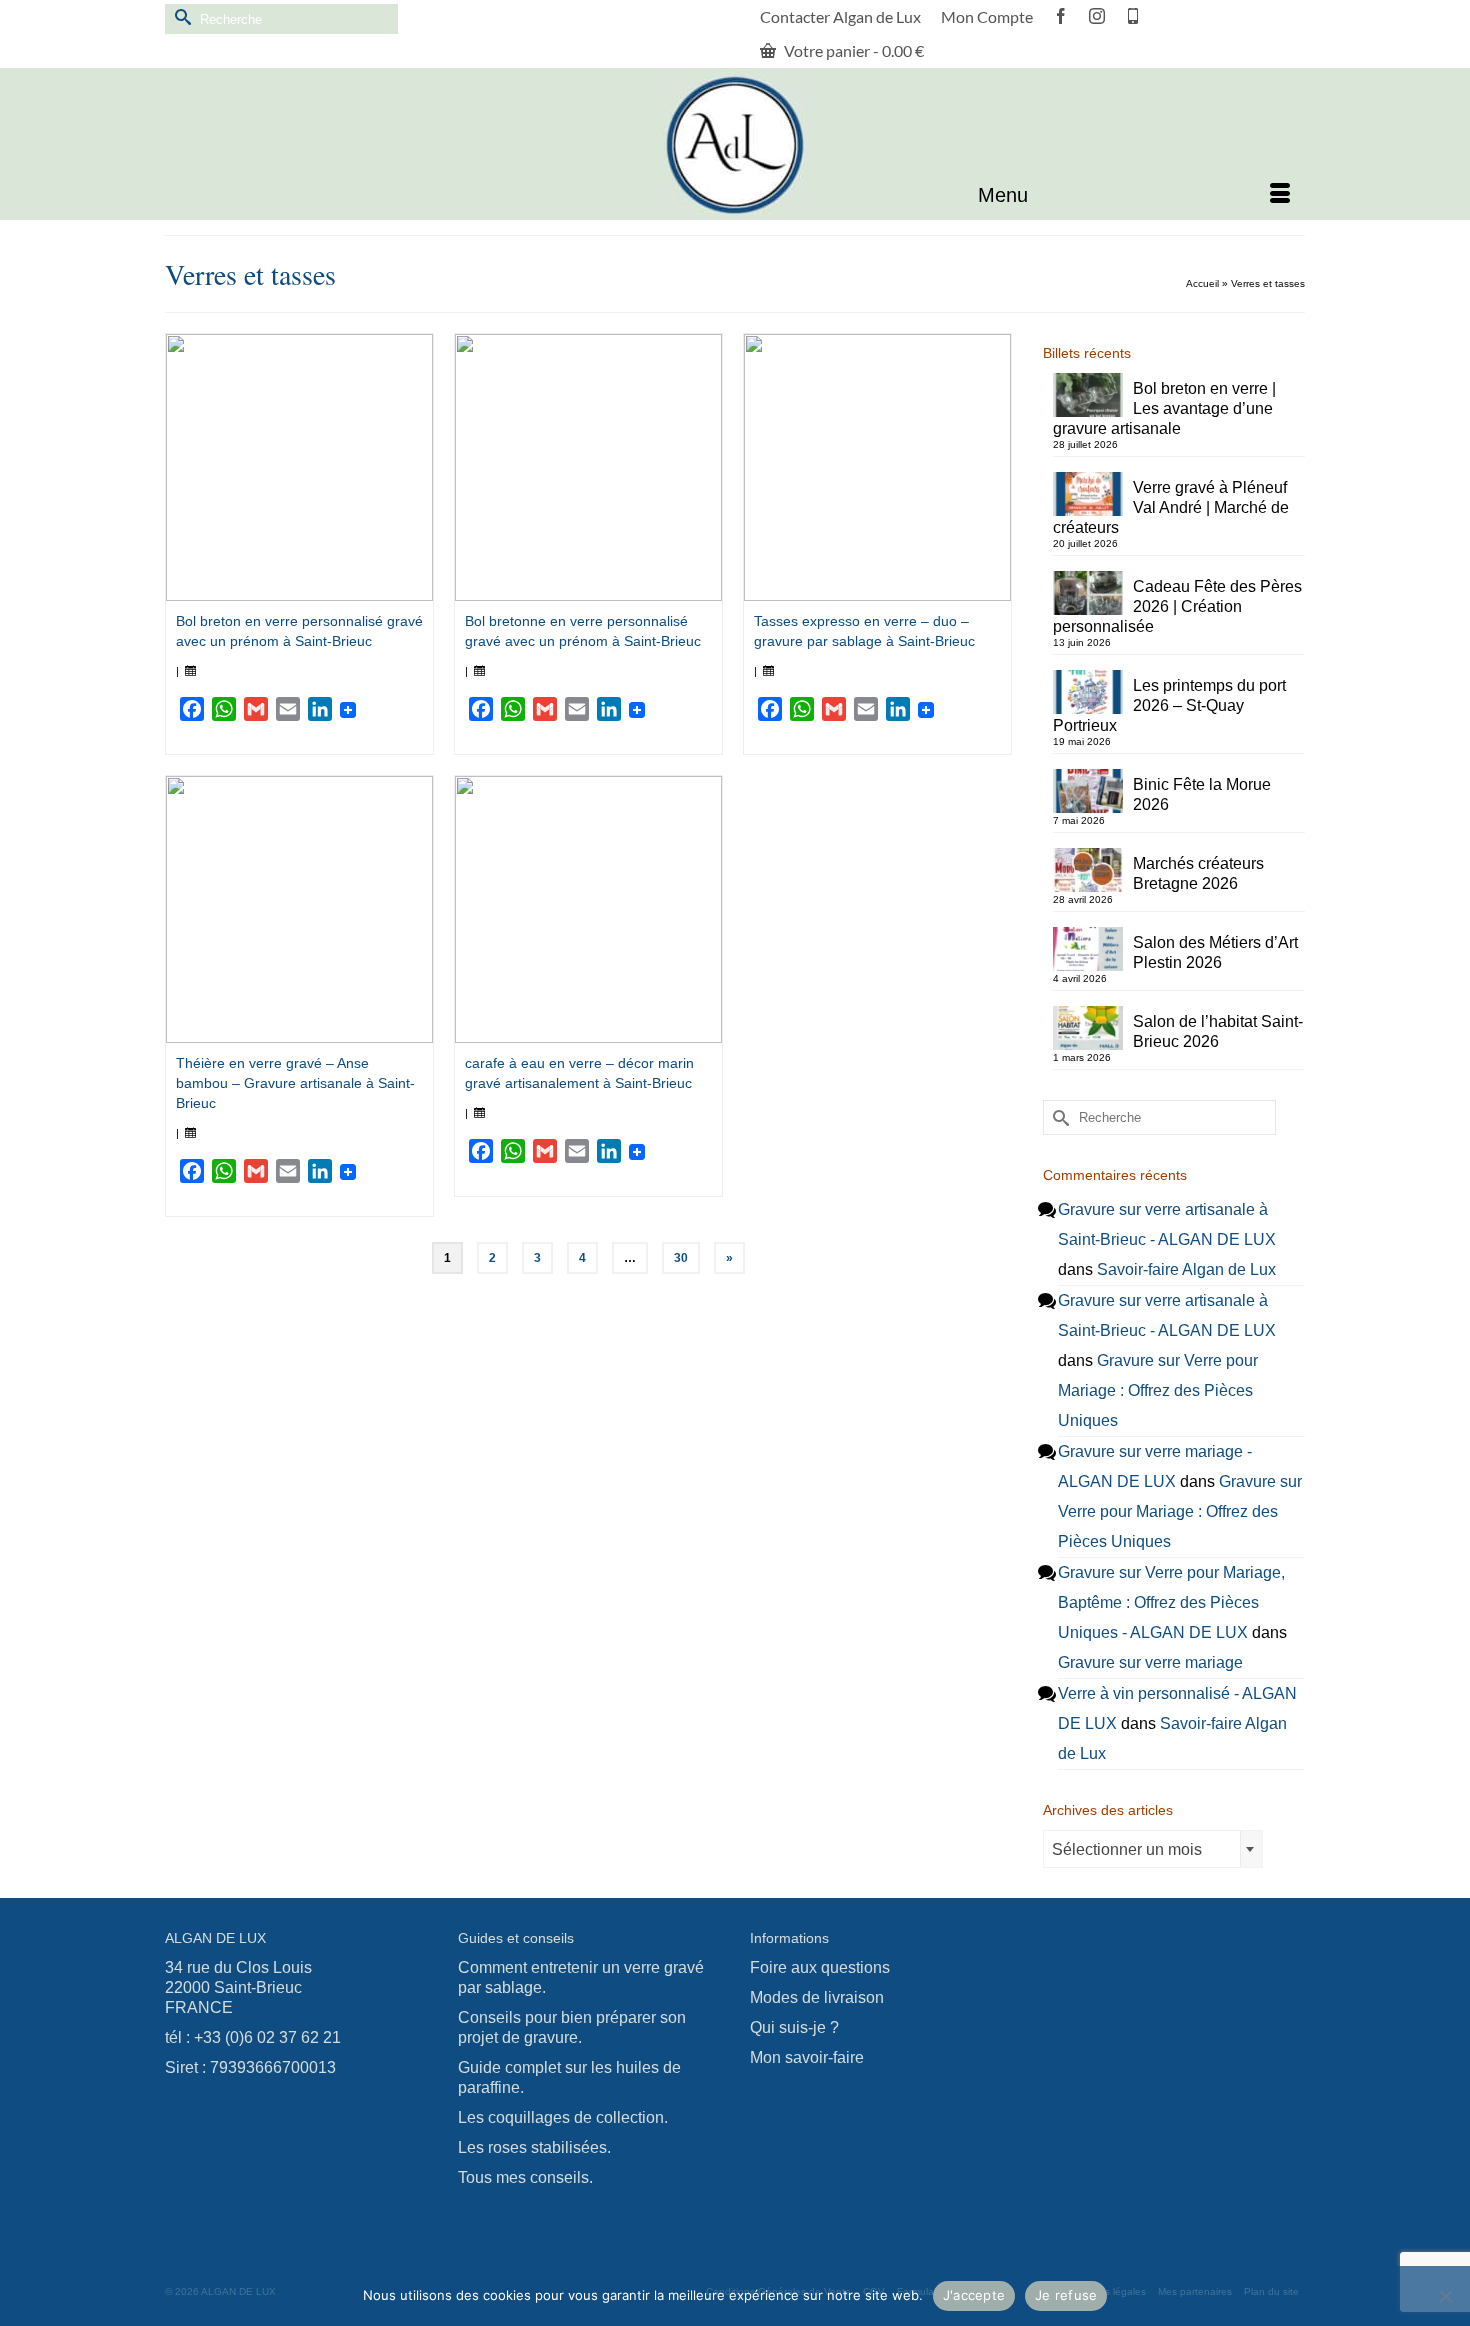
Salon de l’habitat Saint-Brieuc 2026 (1218, 1031)
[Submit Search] (180, 16)
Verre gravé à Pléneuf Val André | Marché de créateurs (1171, 507)
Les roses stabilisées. (534, 2147)
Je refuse (1066, 2295)
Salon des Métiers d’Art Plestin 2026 (1215, 952)
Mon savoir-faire (807, 2057)
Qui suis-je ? (794, 2027)
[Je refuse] (1445, 2296)
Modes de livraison (817, 1997)
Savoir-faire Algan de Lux (1186, 1269)
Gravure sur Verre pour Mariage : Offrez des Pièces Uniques (1158, 1390)
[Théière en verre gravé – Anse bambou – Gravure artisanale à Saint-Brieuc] (299, 909)
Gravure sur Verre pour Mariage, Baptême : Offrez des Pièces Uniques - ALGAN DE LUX (1171, 1602)
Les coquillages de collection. (563, 2117)
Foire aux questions (820, 1967)
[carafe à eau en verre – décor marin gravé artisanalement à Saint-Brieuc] (588, 909)
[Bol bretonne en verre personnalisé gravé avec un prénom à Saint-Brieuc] (588, 467)
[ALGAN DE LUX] (735, 145)
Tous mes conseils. (525, 2177)
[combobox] (1153, 1849)
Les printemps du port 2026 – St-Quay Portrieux (1169, 705)
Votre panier (852, 50)
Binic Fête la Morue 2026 (1202, 794)
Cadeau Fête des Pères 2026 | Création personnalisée (1177, 606)
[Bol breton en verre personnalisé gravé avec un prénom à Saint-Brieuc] (299, 467)
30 (681, 1258)
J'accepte (974, 2295)
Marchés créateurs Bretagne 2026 (1198, 873)
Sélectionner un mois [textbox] (1127, 1849)
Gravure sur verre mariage (1150, 1662)
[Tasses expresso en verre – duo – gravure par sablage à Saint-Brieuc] (877, 467)
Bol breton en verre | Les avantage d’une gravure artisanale (1164, 408)
